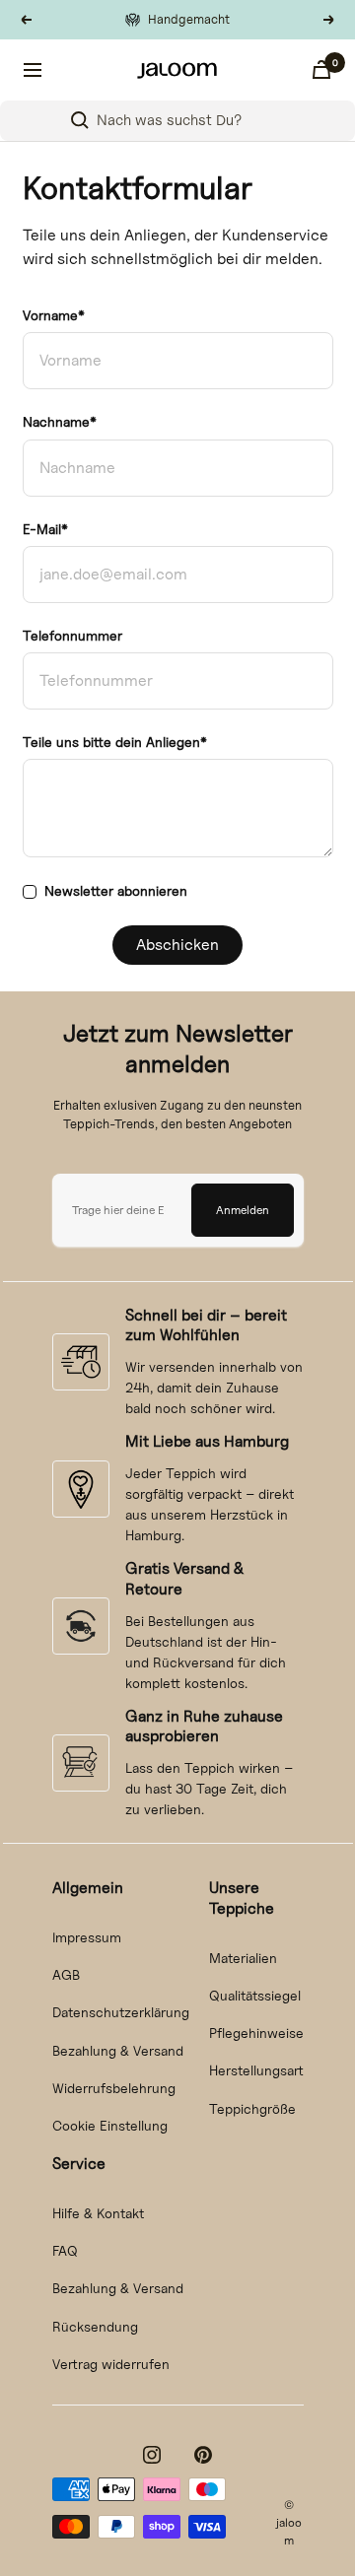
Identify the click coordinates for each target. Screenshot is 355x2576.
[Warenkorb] (321, 69)
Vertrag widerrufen (111, 2364)
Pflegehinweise (256, 2033)
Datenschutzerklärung (121, 2012)
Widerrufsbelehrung (114, 2088)
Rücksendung (95, 2326)
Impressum (87, 1937)
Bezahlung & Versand (118, 2050)
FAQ (65, 2250)
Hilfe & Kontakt (98, 2213)
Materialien (243, 1958)
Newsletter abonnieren (116, 890)
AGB (66, 1974)
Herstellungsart (256, 2070)
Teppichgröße (252, 2108)
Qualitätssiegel (255, 1995)
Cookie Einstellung (110, 2125)
